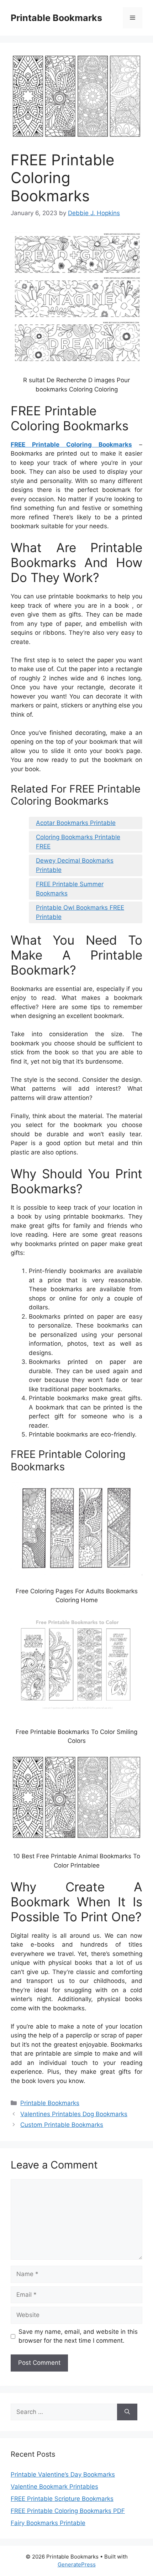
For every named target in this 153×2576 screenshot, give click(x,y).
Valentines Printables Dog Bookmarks (74, 2114)
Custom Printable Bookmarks (62, 2125)
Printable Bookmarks (56, 18)
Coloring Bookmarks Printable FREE (78, 842)
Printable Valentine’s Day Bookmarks (63, 2474)
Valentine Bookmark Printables (54, 2487)
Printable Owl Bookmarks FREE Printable (80, 912)
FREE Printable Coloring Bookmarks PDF (68, 2511)
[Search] (127, 2412)
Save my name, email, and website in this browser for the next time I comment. (78, 2336)
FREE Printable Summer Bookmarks (70, 889)
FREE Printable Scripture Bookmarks (62, 2499)
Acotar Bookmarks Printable (76, 823)
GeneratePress (77, 2564)
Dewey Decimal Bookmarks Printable (75, 865)
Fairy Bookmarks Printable (48, 2523)
